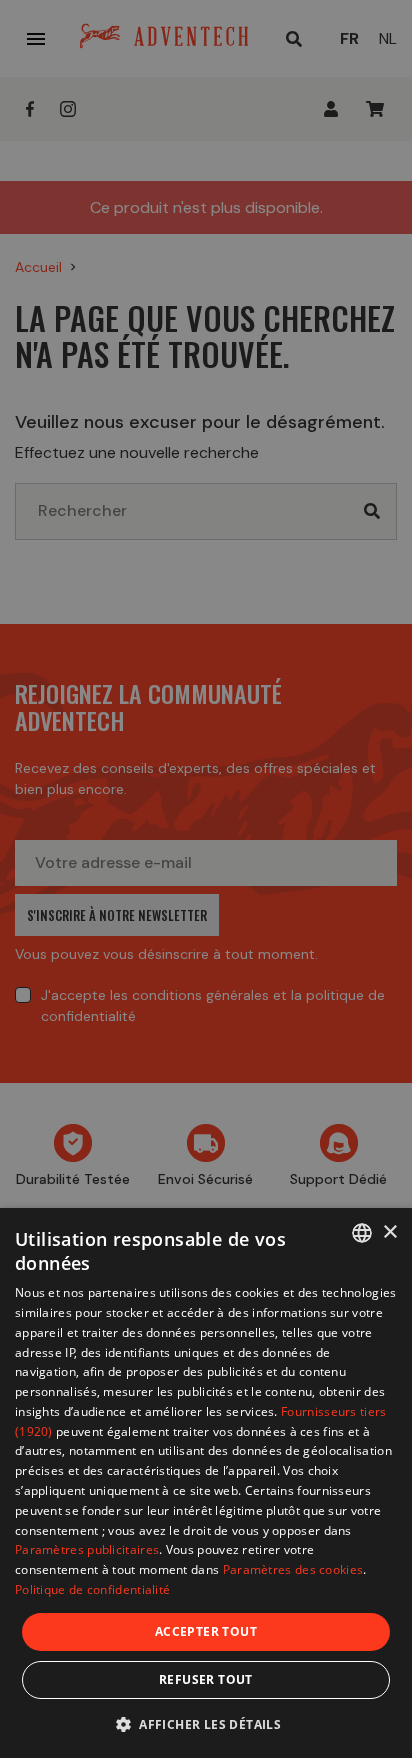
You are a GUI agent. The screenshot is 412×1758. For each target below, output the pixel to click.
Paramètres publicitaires (87, 1549)
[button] (206, 1723)
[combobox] (362, 1233)
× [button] (389, 1232)
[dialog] (206, 1483)
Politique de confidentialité (92, 1589)
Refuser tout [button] (206, 1679)
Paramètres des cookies (293, 1569)
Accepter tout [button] (206, 1631)
